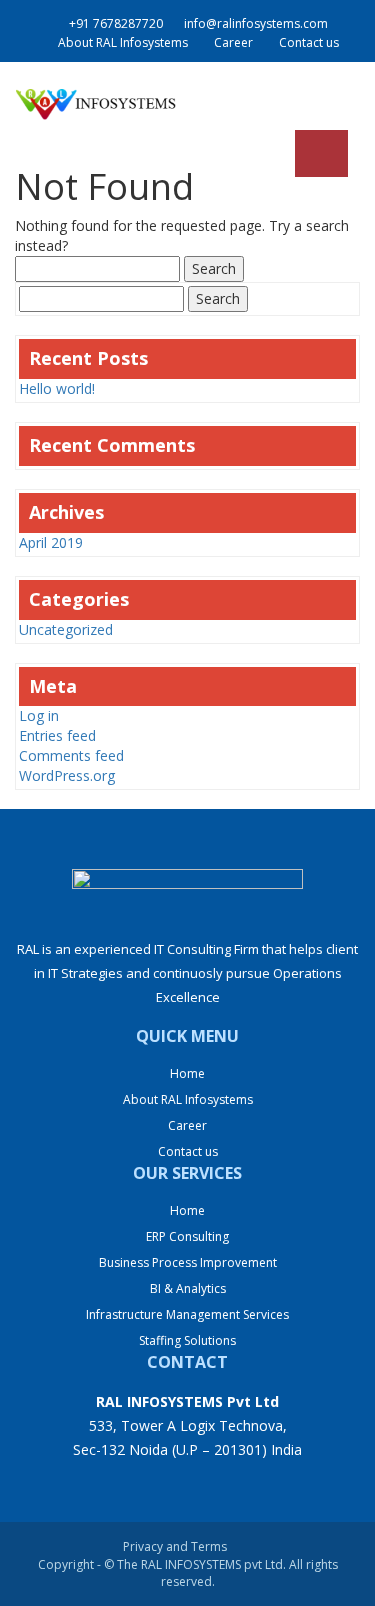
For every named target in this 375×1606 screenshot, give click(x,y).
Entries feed (57, 735)
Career (233, 42)
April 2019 (51, 542)
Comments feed (71, 755)
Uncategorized (66, 629)
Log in (39, 715)
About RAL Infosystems (123, 42)
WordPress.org (67, 775)
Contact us (309, 42)
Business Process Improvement (188, 1262)
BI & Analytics (188, 1288)
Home (187, 1073)
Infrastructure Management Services (187, 1314)
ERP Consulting (187, 1236)
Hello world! (57, 388)
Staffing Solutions (187, 1340)
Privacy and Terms (175, 1546)
